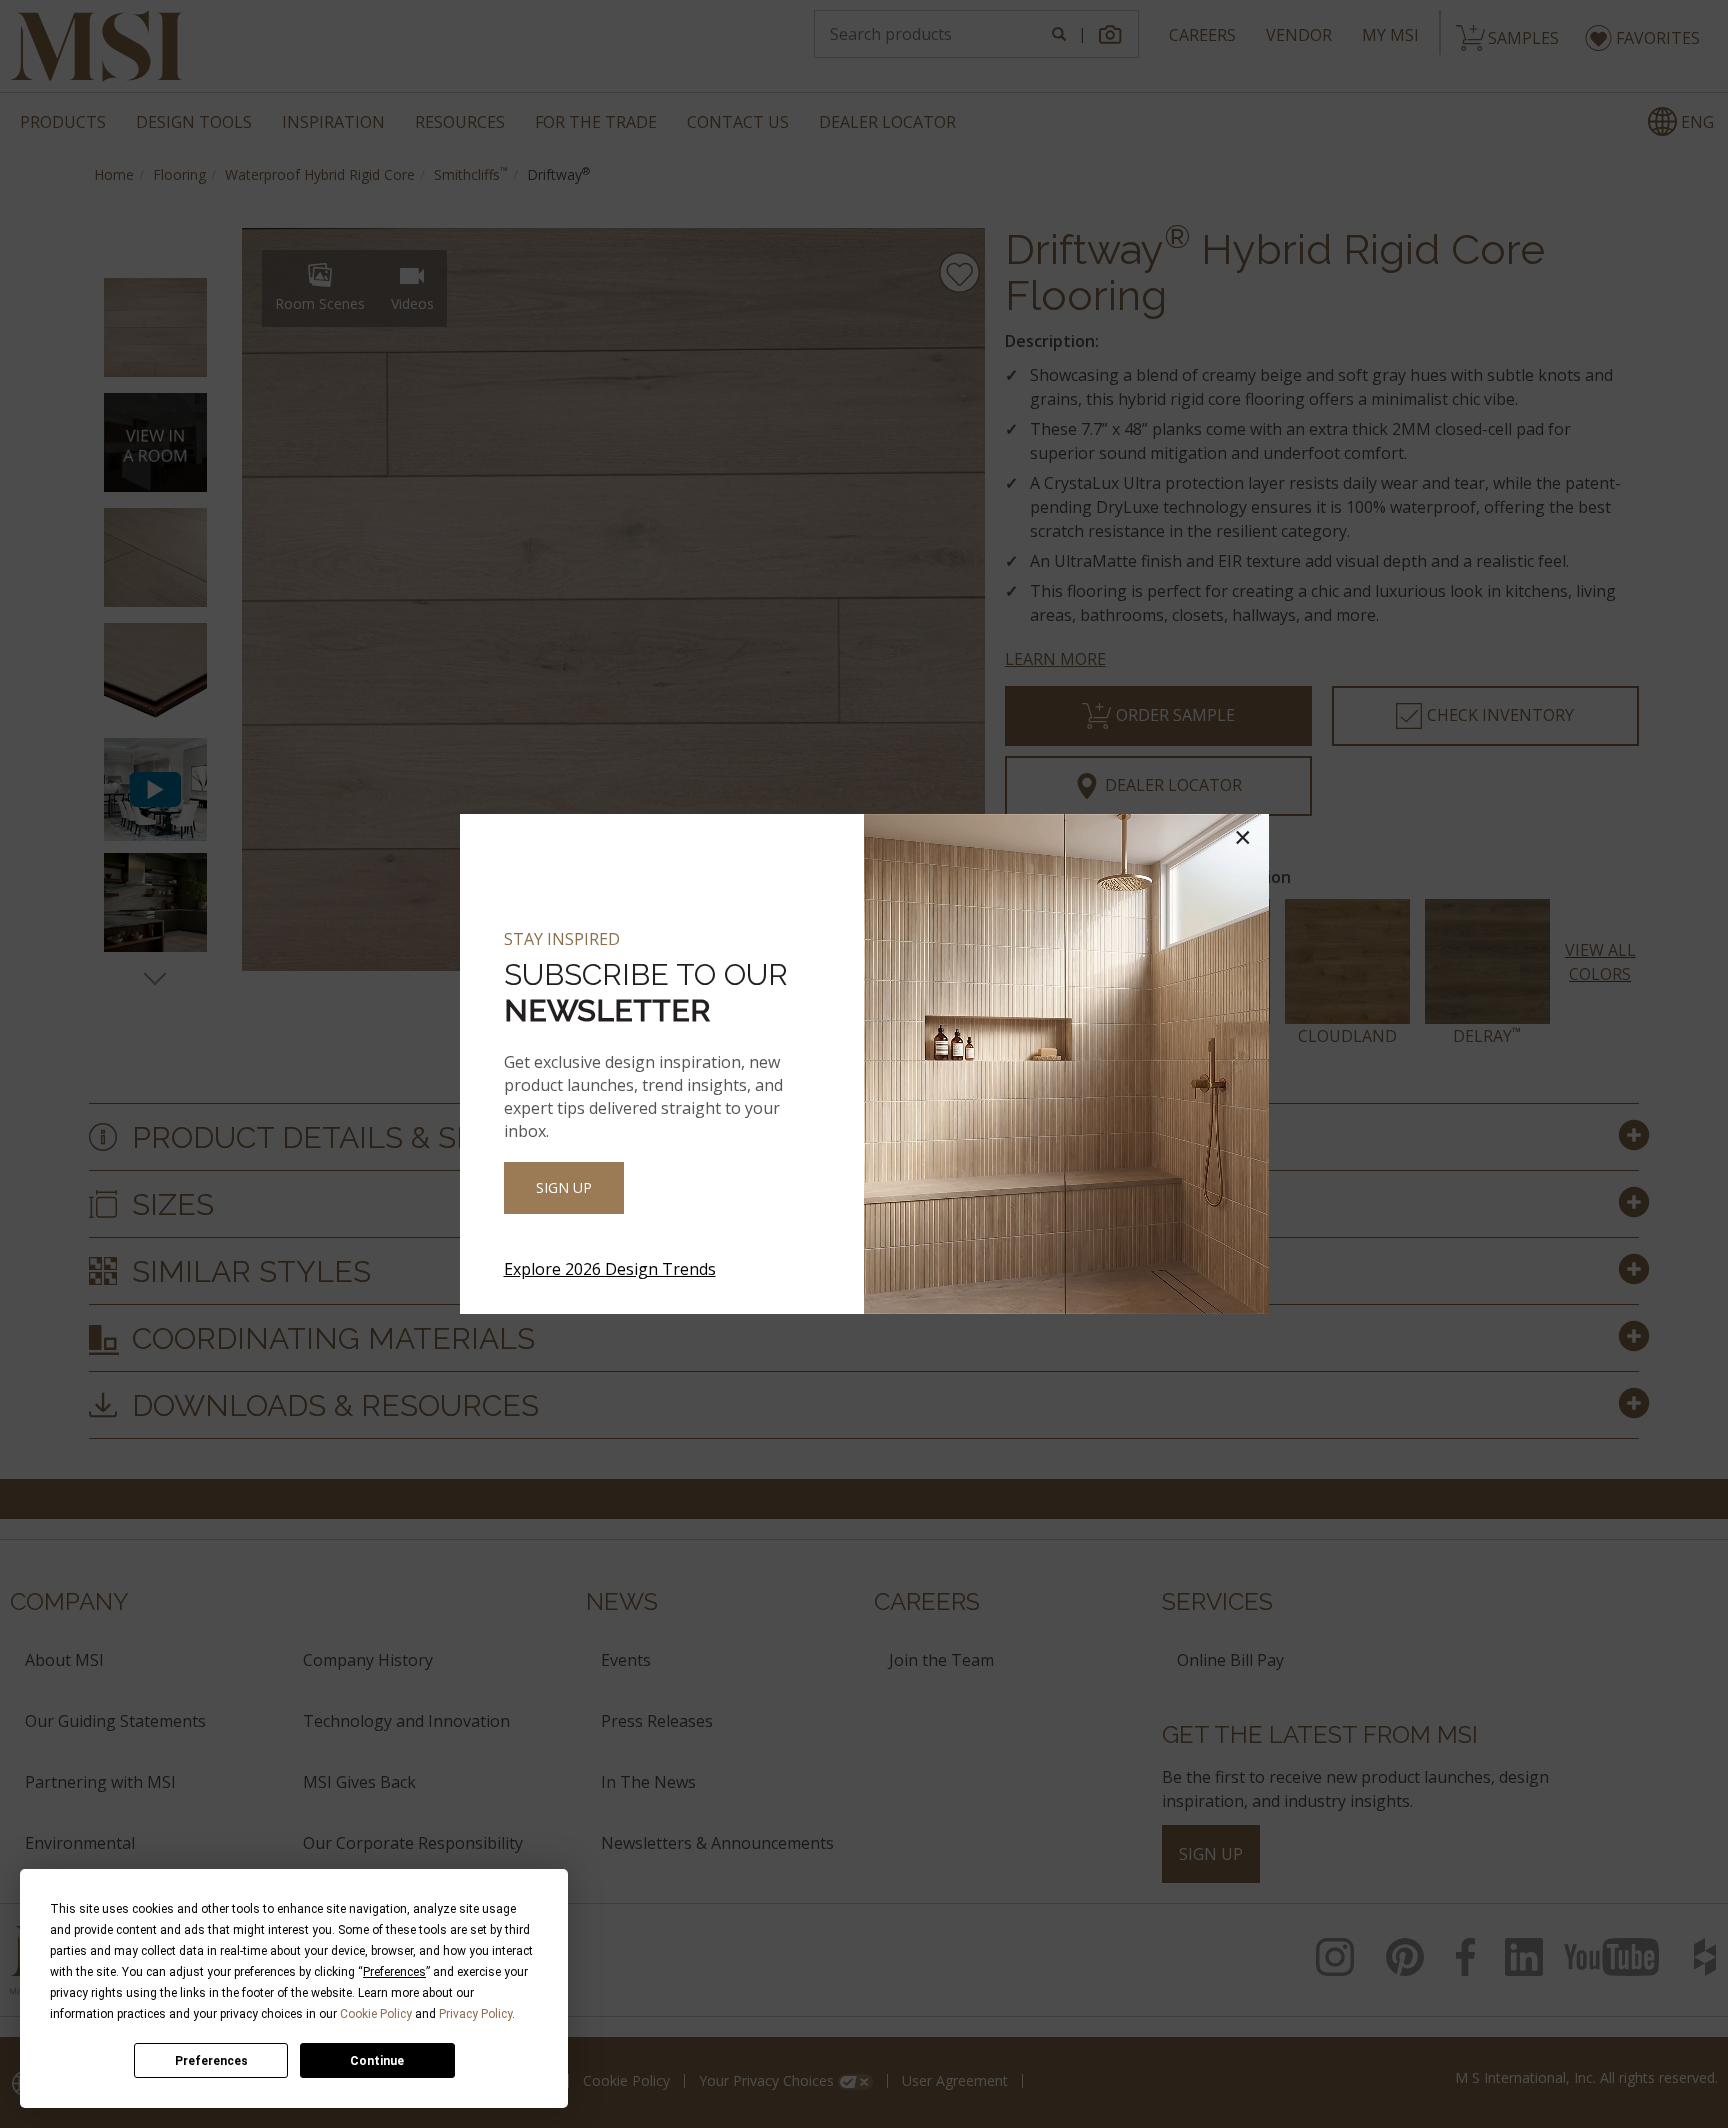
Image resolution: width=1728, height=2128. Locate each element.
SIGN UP (564, 1187)
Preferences (211, 2061)
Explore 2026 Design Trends (610, 1269)
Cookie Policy (376, 2014)
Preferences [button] (394, 1972)
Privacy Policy (475, 2014)
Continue (377, 2061)
